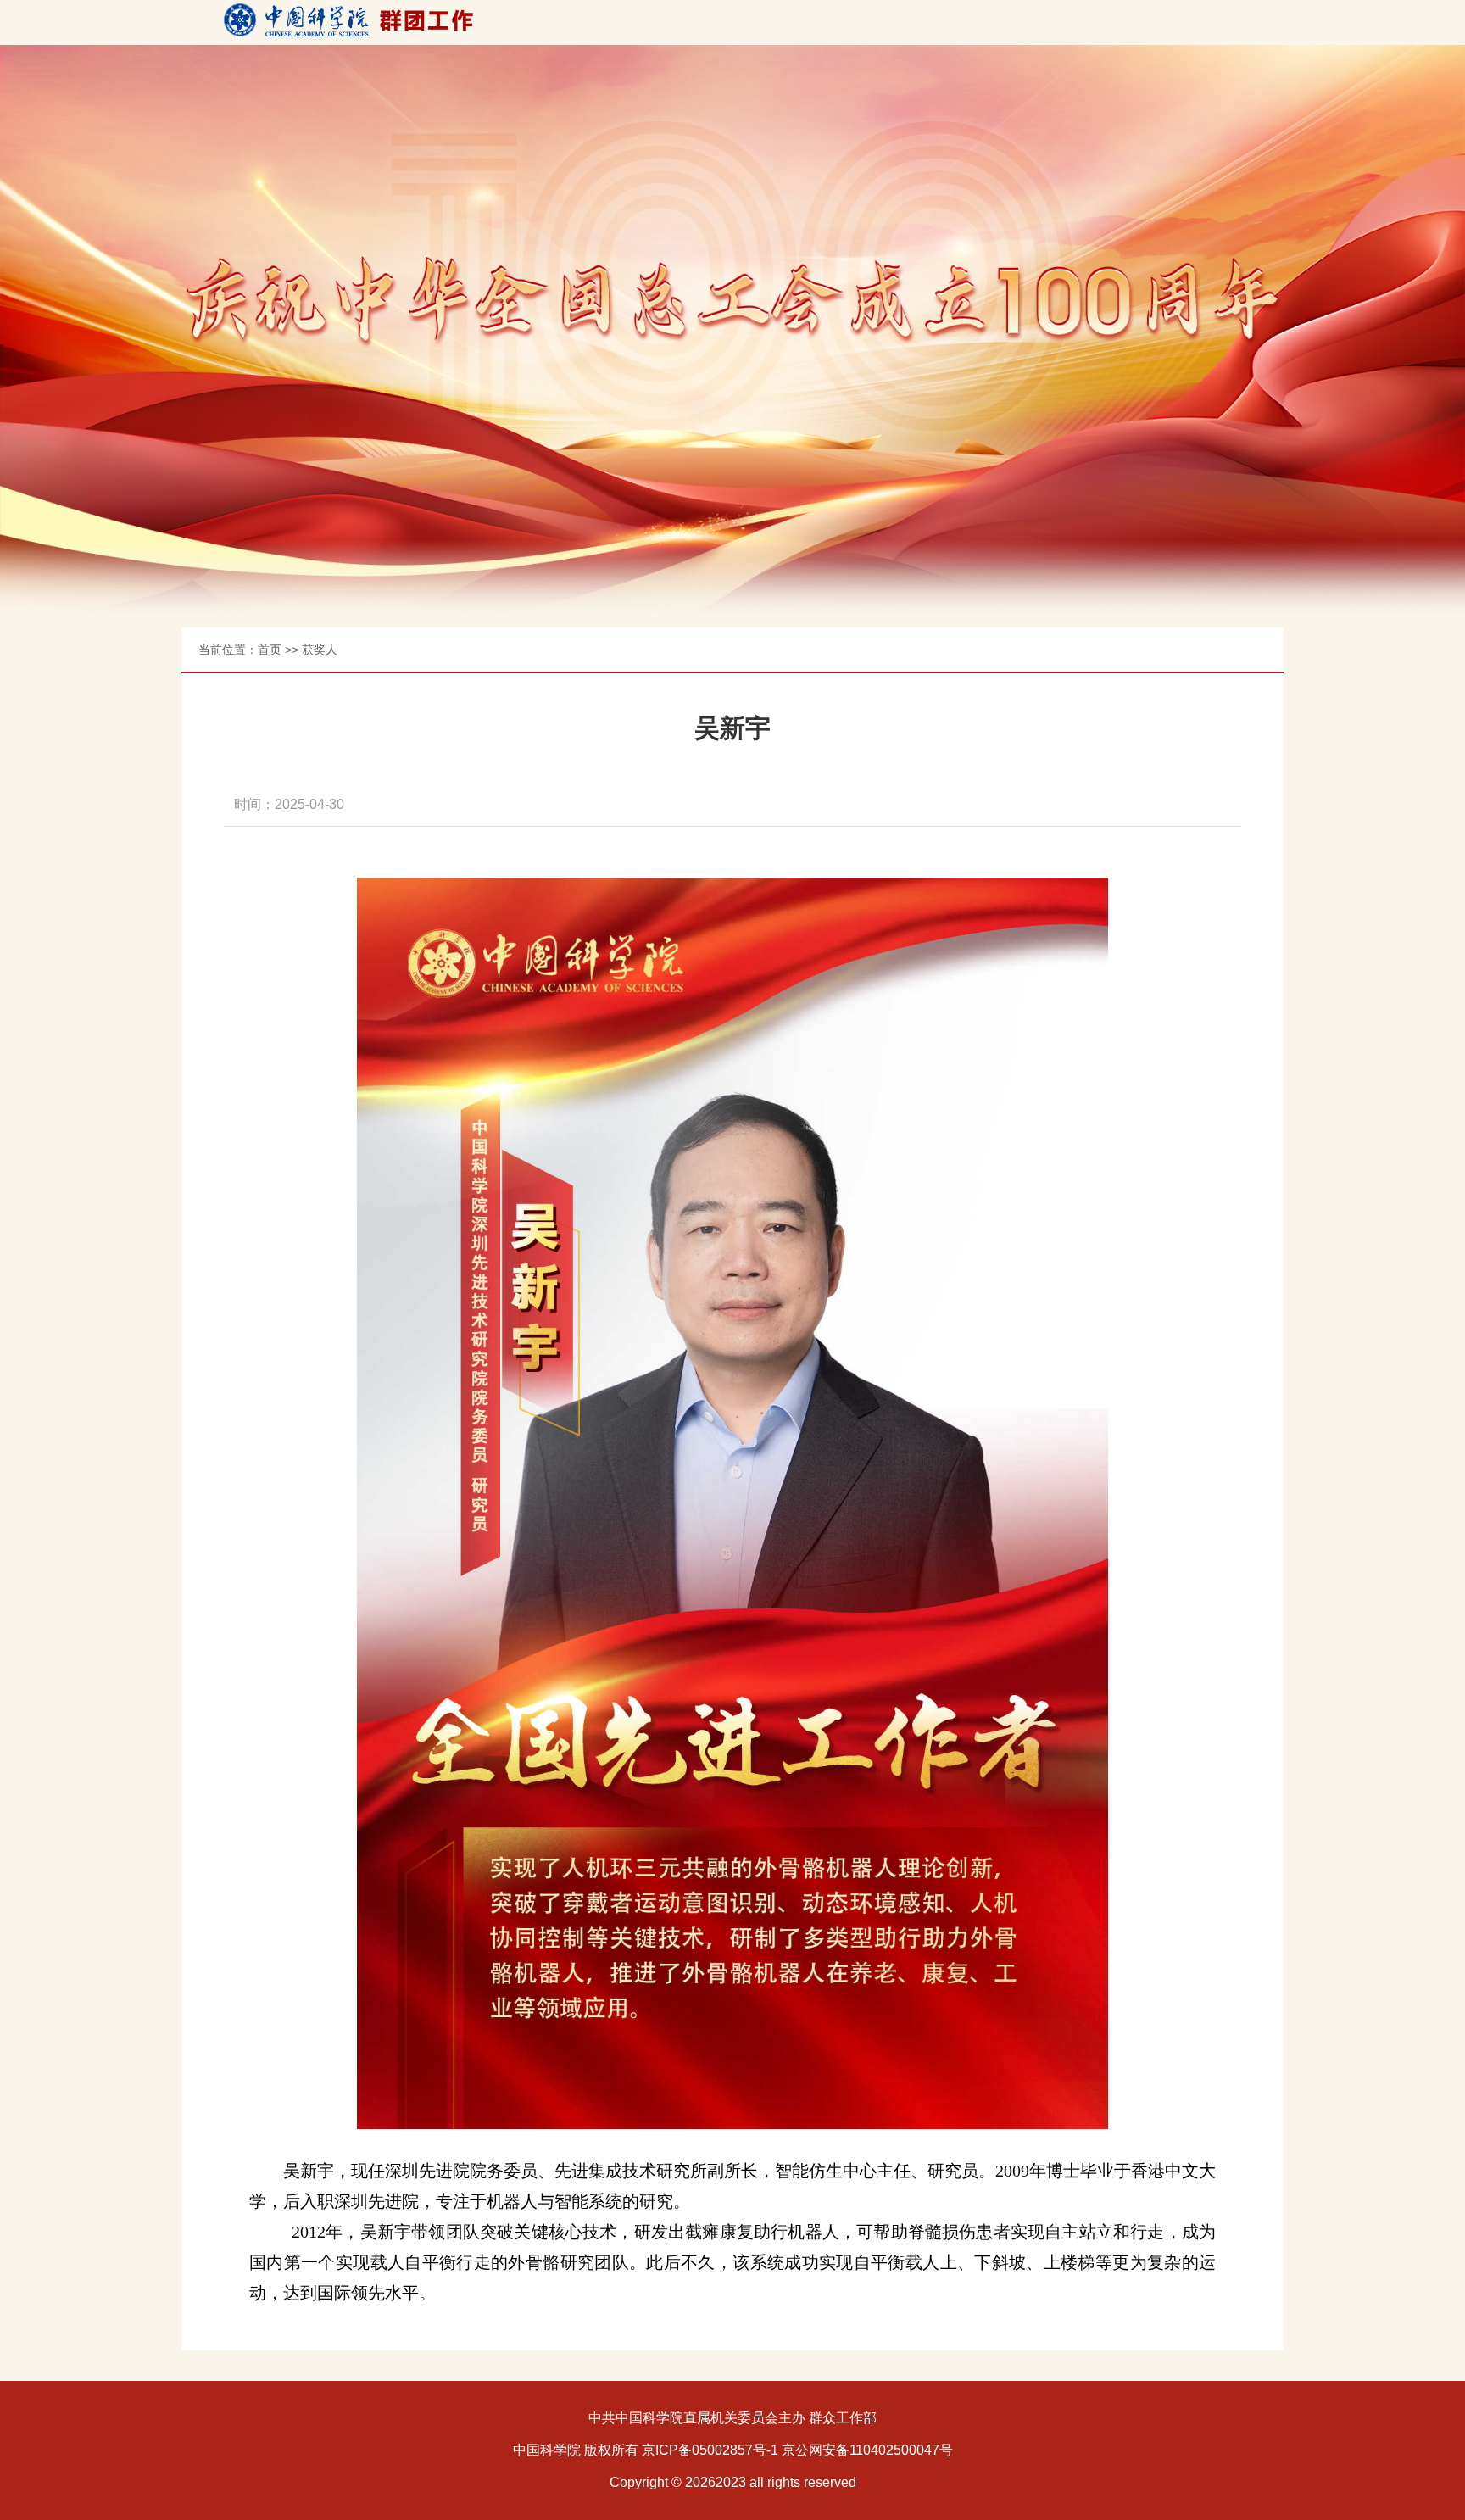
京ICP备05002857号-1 (710, 2450)
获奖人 (320, 650)
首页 (270, 650)
